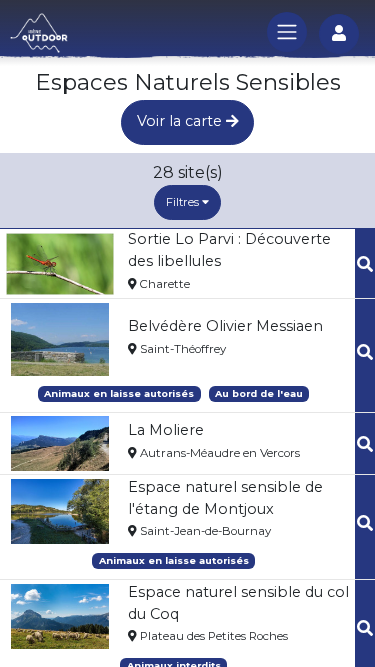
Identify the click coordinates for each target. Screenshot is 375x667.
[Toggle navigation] (287, 32)
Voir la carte (181, 121)
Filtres (184, 202)
